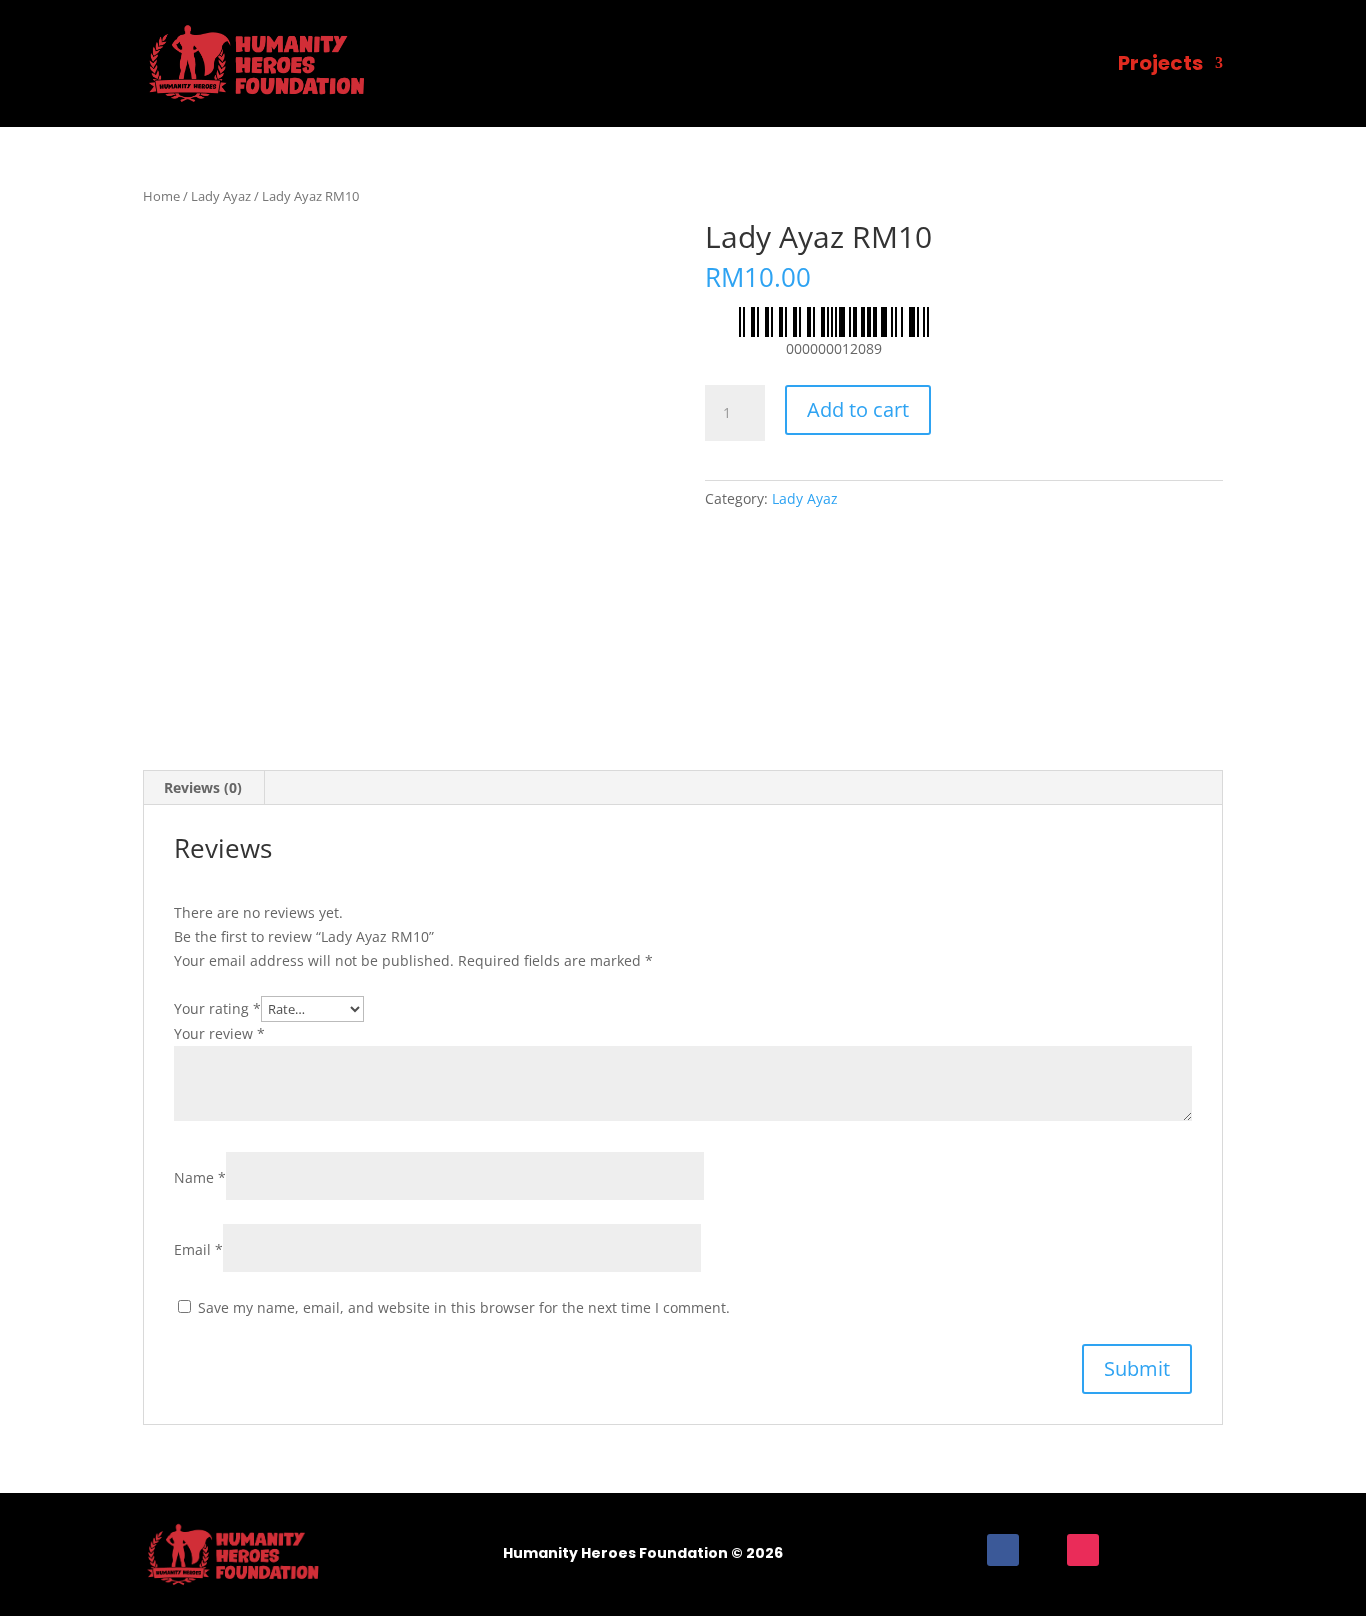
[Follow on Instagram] (1083, 1550)
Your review (219, 1033)
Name (200, 1177)
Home (161, 196)
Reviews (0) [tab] (203, 787)
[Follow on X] (1043, 1550)
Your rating (217, 1008)
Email (198, 1249)
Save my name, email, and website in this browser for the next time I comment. (464, 1307)
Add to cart (858, 409)
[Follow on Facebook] (1003, 1550)
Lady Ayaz (221, 196)
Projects (1160, 63)
